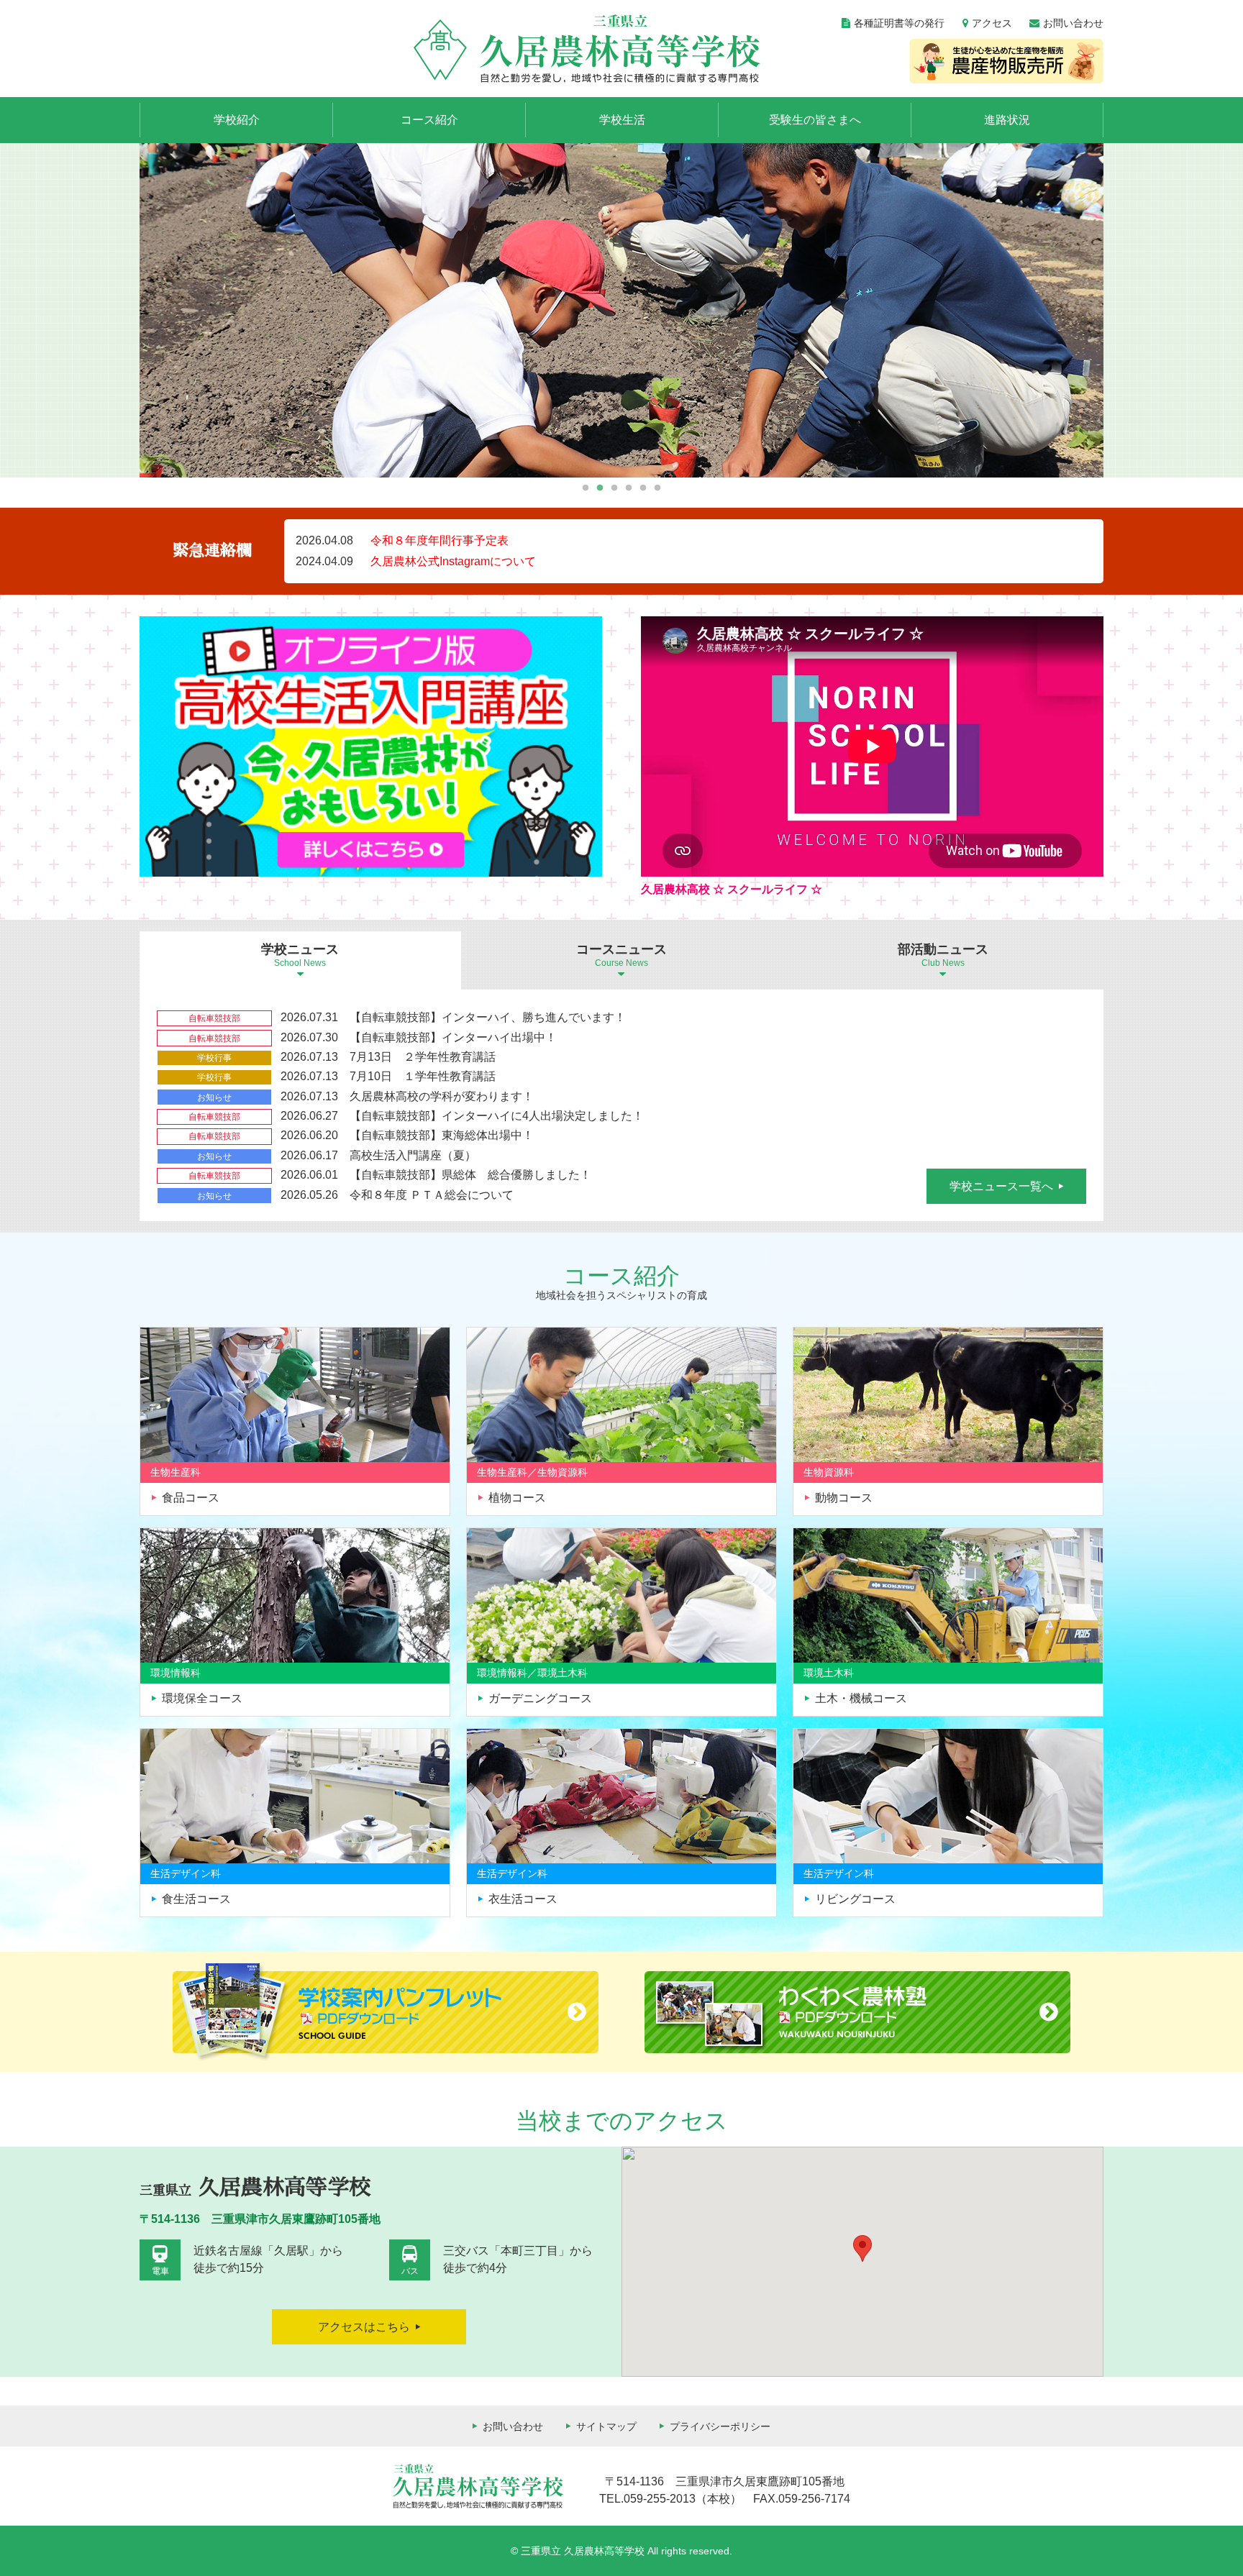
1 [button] (586, 488)
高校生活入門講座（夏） (413, 1155)
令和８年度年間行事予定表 (440, 540)
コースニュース (621, 955)
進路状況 (1007, 120)
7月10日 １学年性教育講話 (423, 1076)
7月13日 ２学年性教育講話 (423, 1057)
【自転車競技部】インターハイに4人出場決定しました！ (497, 1116)
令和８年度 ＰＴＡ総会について (432, 1195)
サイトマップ (606, 2426)
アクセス (992, 23)
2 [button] (600, 488)
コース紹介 (429, 120)
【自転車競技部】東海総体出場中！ (442, 1135)
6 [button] (658, 488)
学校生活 (622, 120)
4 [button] (629, 488)
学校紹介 (237, 120)
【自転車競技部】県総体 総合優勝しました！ (470, 1175)
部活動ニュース (943, 955)
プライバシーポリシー (720, 2426)
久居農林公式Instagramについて (453, 561)
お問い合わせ (1073, 23)
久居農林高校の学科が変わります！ (442, 1096)
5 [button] (643, 488)
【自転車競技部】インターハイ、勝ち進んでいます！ (488, 1017)
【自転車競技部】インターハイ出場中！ (453, 1037)
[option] (621, 310)
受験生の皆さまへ (815, 120)
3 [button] (615, 488)
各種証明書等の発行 (899, 23)
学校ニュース (300, 955)
